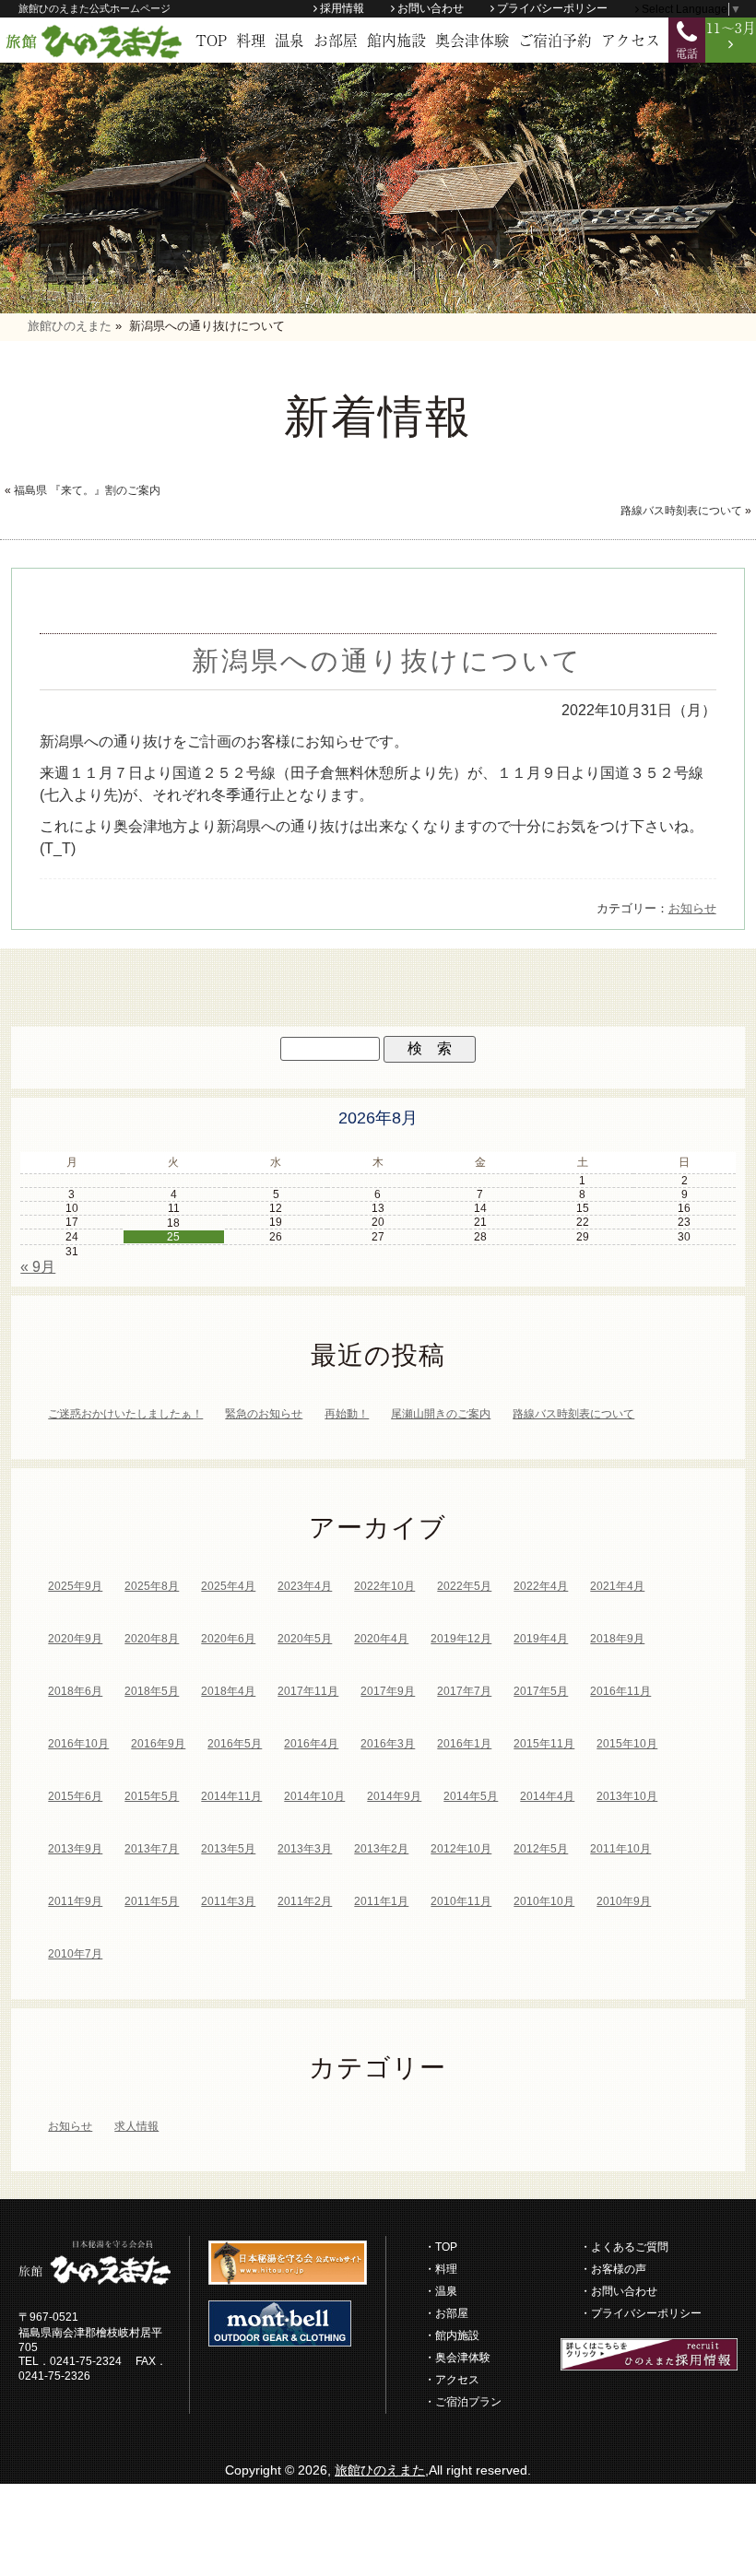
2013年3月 (305, 1849)
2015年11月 (544, 1744)
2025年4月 (228, 1586)
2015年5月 (152, 1796)
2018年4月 (228, 1691)
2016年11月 (620, 1691)
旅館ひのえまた (380, 2470)
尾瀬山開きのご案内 (441, 1414)
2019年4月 (541, 1639)
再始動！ (347, 1414)
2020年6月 (228, 1639)
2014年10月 (314, 1796)
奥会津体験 (472, 40)
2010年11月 (461, 1901)
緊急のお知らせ (264, 1414)
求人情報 (136, 2126)
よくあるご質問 (630, 2247)
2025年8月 (152, 1586)
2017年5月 (541, 1691)
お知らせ (692, 908)
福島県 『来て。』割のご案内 (87, 490)
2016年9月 (158, 1744)
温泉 (289, 40)
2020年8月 (152, 1639)
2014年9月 (394, 1796)
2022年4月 (541, 1586)
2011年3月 (228, 1901)
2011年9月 (75, 1901)
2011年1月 (381, 1901)
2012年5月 (541, 1849)
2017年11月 (308, 1691)
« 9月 (38, 1267)
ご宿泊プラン (468, 2402)
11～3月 (731, 27)
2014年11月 (231, 1796)
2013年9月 (75, 1849)
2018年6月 (75, 1691)
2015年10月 (627, 1744)
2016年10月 (78, 1744)
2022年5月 (464, 1586)
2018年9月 (617, 1639)
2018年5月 (152, 1691)
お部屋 (336, 40)
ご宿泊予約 (555, 40)
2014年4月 (547, 1796)
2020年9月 (75, 1639)
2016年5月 (235, 1744)
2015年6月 (75, 1796)
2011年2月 (305, 1901)
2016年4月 (311, 1744)
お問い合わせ (431, 8)
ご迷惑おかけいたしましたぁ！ (125, 1414)
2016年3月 (388, 1744)
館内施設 (396, 40)
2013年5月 (228, 1849)
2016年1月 (464, 1744)
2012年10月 (461, 1849)
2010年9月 (624, 1901)
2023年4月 (305, 1586)
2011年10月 (620, 1849)
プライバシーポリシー (552, 8)
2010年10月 (544, 1901)
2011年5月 (152, 1901)
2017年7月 (464, 1691)
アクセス (631, 40)
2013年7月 (152, 1849)
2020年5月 (305, 1639)
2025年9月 (75, 1586)
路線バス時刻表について (681, 511)
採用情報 (342, 8)
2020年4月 (381, 1639)
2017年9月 (388, 1691)
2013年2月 (381, 1849)
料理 (251, 40)
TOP (211, 40)
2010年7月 (75, 1954)
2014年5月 (471, 1796)
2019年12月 (461, 1639)
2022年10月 (384, 1586)
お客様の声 (619, 2269)
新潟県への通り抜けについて (387, 661)
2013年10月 (627, 1796)
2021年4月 (617, 1586)
